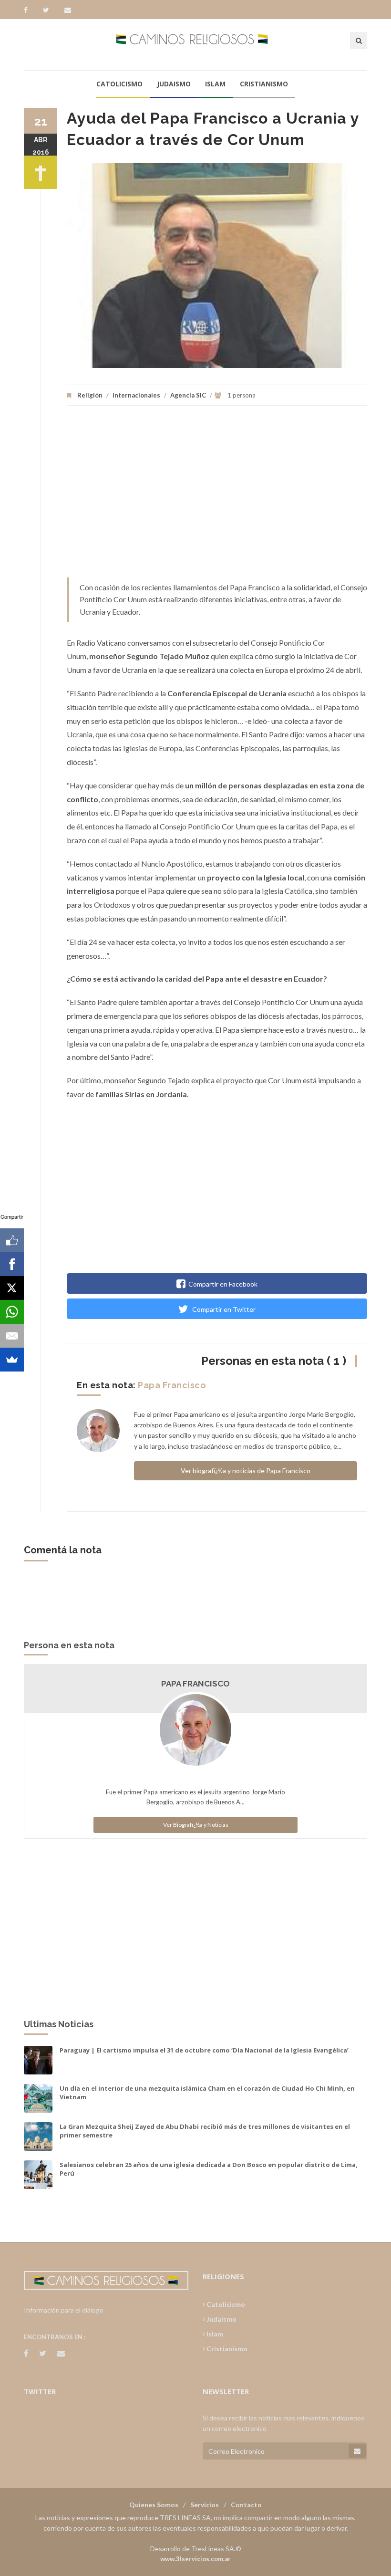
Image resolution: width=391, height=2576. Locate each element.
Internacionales (136, 395)
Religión (90, 395)
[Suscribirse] (357, 2451)
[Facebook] (30, 10)
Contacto (246, 2505)
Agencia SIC (188, 395)
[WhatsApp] (12, 1312)
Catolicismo (119, 84)
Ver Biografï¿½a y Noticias (196, 1825)
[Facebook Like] (12, 1240)
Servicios (205, 2505)
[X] (12, 1288)
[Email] (12, 1336)
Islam (215, 84)
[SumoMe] (12, 1360)
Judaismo (174, 84)
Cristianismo (264, 84)
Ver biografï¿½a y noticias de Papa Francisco (246, 1471)
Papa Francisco (172, 1385)
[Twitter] (51, 10)
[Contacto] (68, 10)
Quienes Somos (154, 2505)
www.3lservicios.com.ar (195, 2559)
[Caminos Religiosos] (196, 44)
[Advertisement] (217, 496)
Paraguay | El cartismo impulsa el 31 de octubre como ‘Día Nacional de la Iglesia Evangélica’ (204, 2050)
